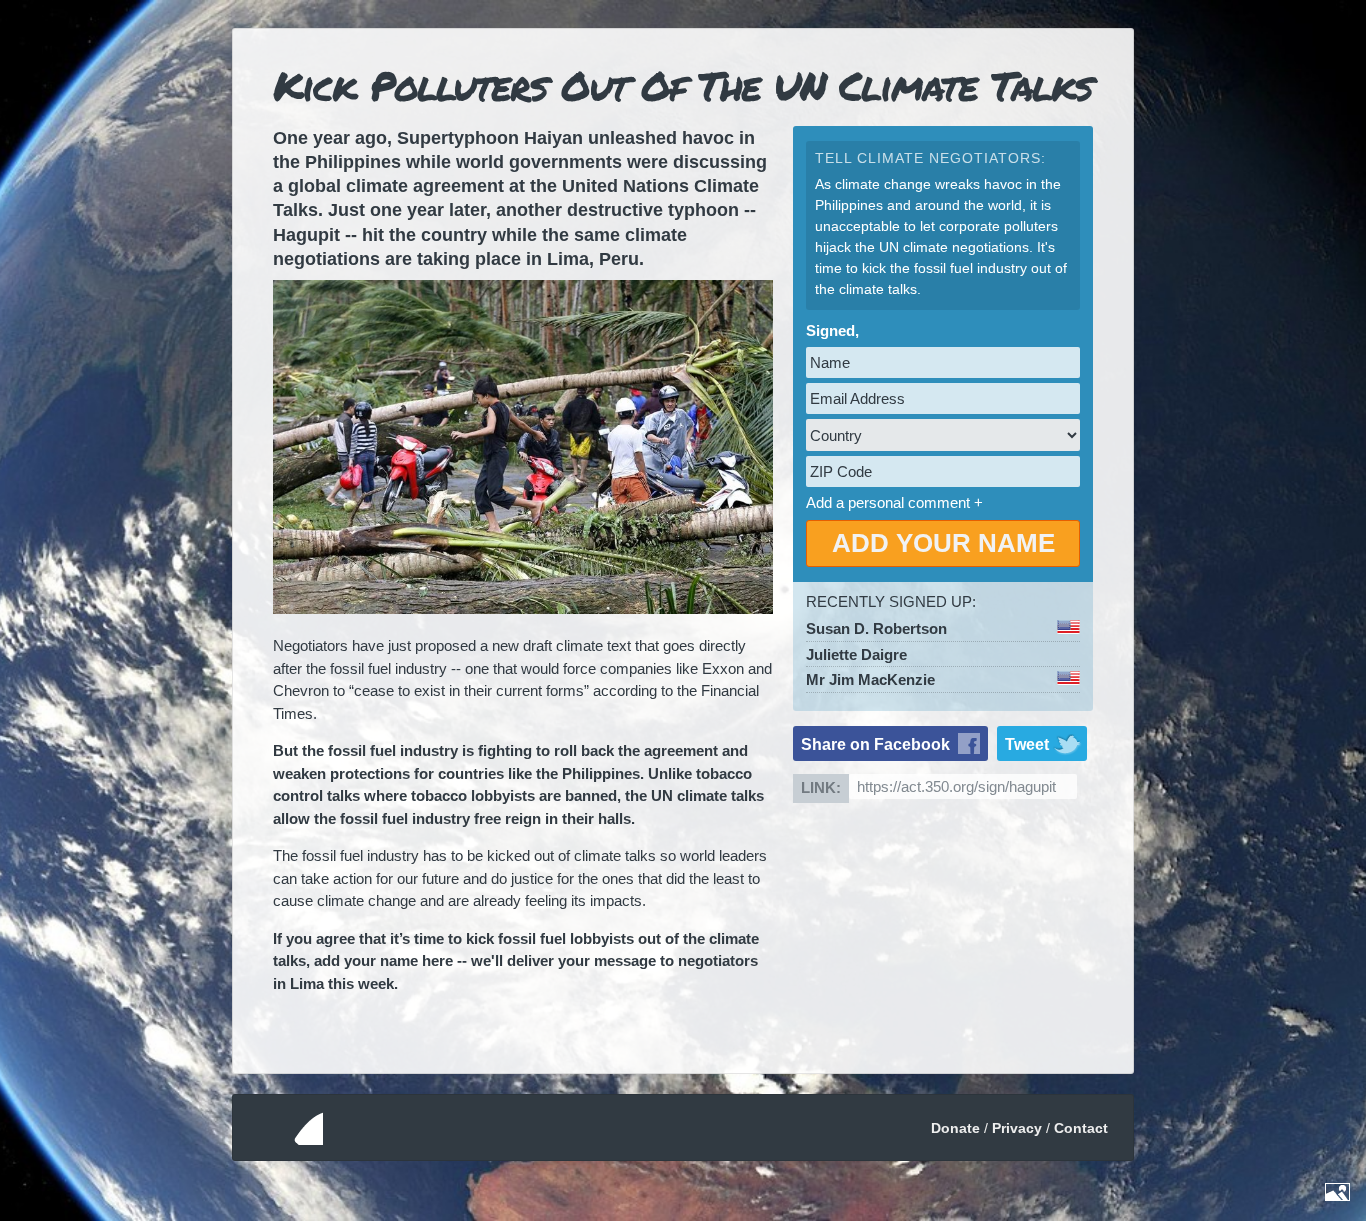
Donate (955, 1128)
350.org (285, 1127)
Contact (1081, 1128)
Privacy (1017, 1128)
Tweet (1027, 744)
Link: (821, 787)
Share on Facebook (875, 744)
